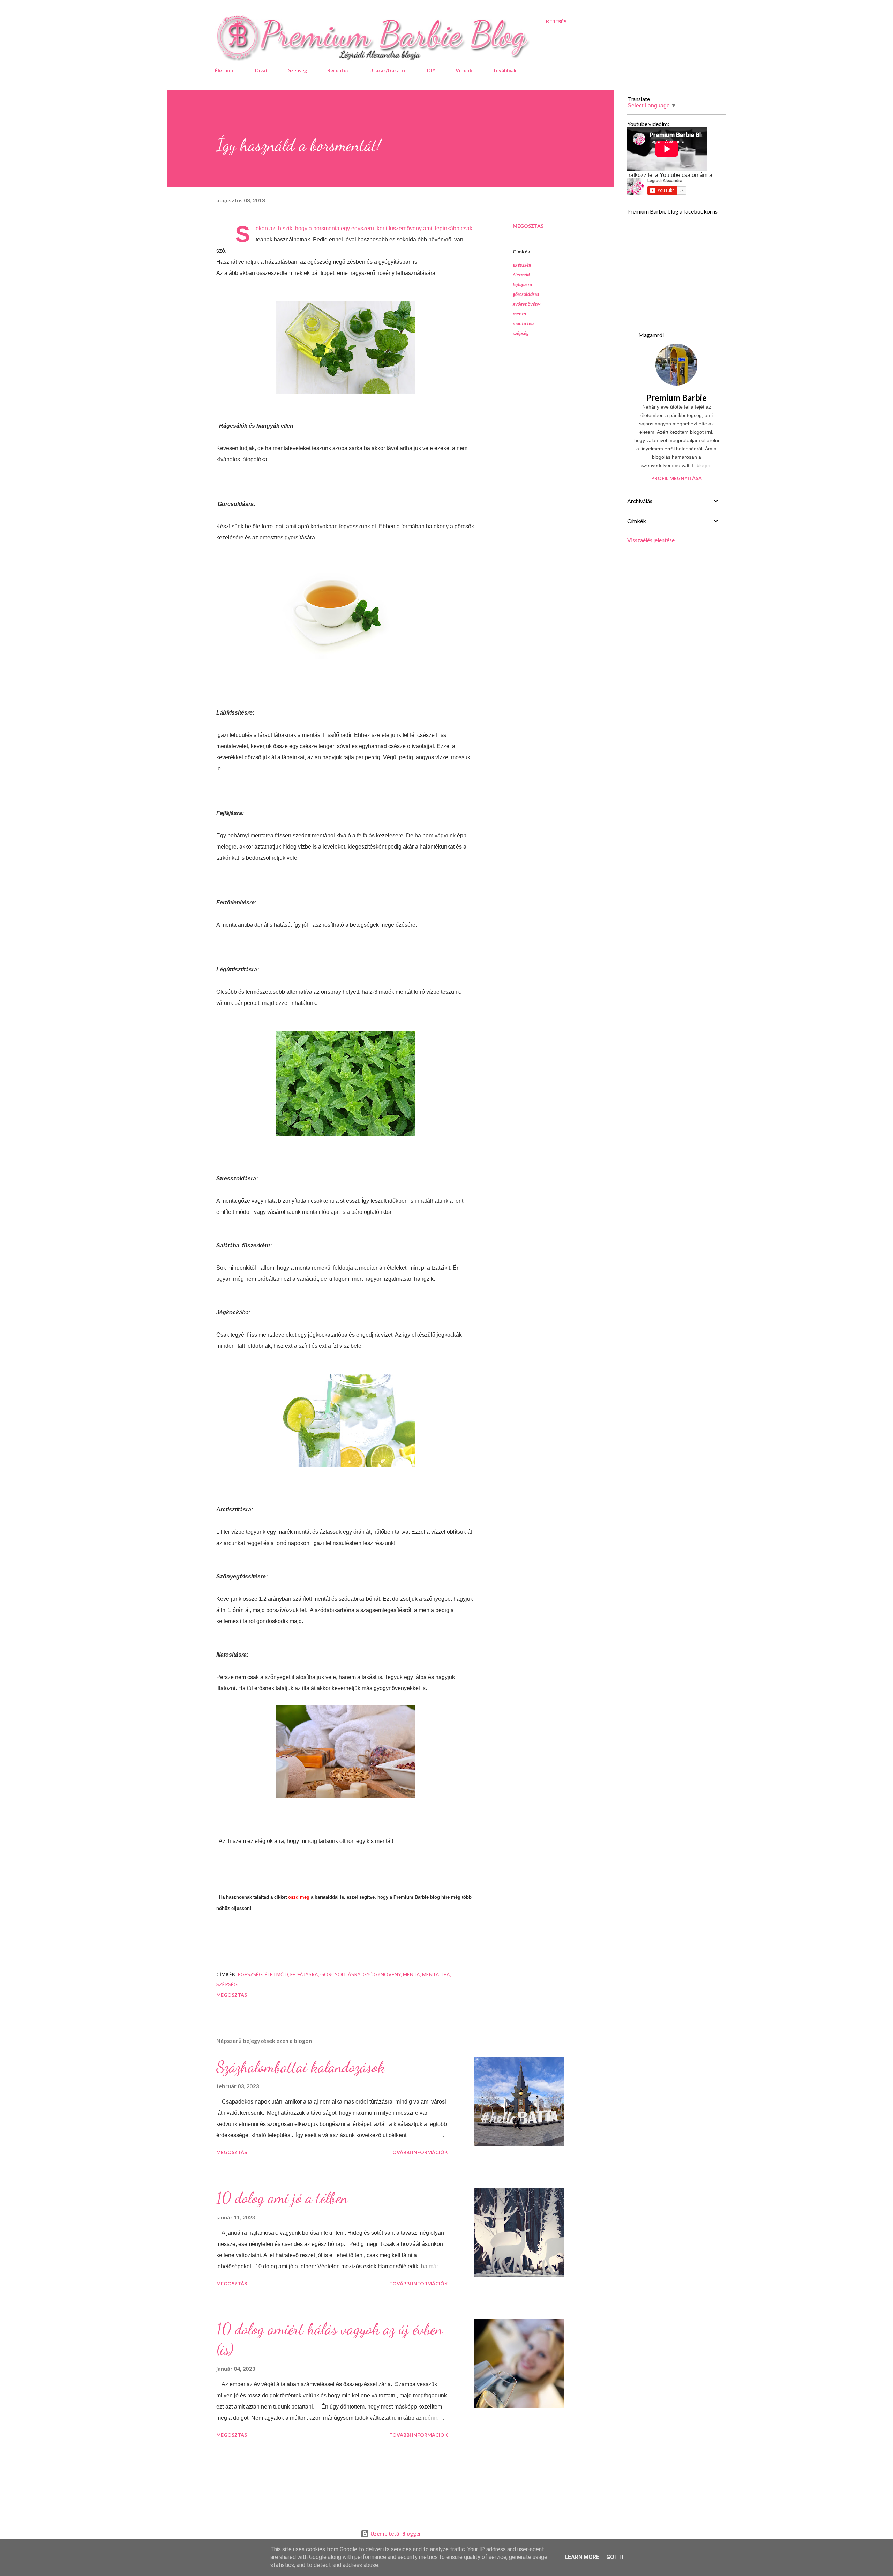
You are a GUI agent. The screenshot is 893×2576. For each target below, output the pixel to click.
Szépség (298, 70)
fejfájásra (522, 284)
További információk (419, 2152)
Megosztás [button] (528, 226)
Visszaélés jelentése (651, 540)
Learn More (582, 2557)
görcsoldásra (526, 294)
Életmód (225, 70)
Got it (615, 2557)
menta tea (523, 323)
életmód (521, 274)
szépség (521, 333)
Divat (261, 70)
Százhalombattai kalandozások (301, 2067)
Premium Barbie (676, 398)
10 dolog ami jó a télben (282, 2198)
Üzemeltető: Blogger (395, 2534)
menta (519, 313)
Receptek (338, 70)
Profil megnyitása (677, 478)
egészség (522, 265)
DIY (431, 70)
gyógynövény (527, 304)
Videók (464, 70)
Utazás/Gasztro (388, 70)
